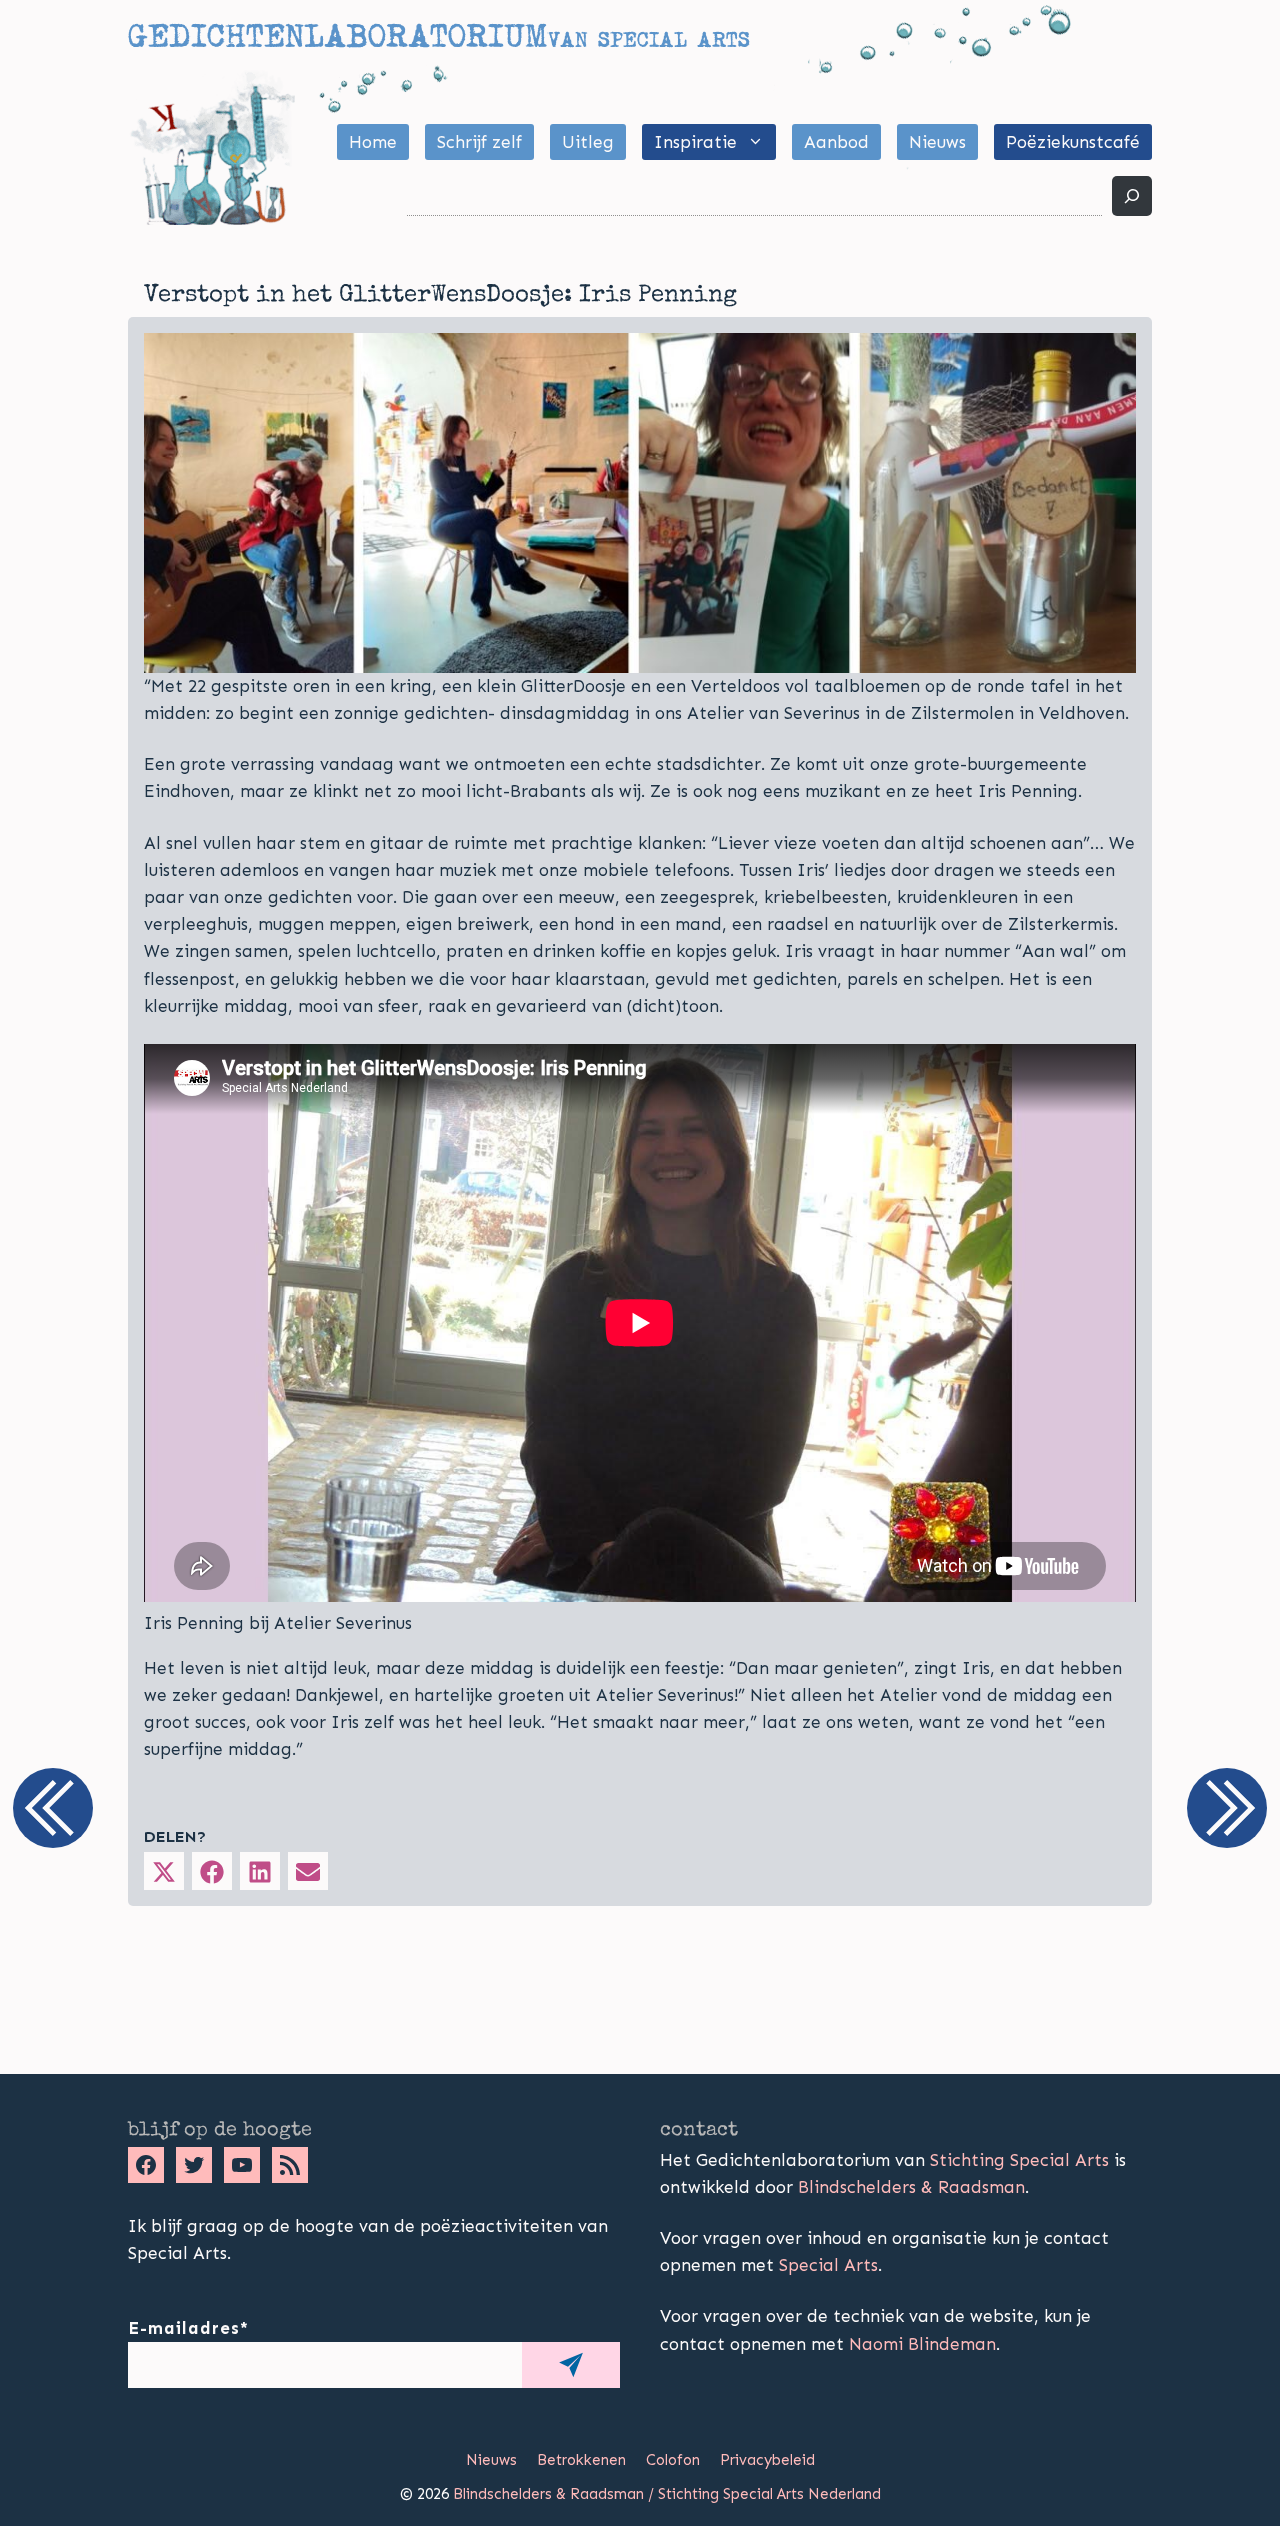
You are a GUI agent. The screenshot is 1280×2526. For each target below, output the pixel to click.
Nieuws (937, 142)
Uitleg (588, 142)
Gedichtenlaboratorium (337, 36)
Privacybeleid (767, 2460)
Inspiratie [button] (695, 142)
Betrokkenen (581, 2460)
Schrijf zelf (479, 142)
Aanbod (836, 142)
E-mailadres (188, 2328)
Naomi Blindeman (922, 2344)
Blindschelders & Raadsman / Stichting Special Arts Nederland (667, 2494)
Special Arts (828, 2265)
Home (373, 142)
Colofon (673, 2460)
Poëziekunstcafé (1073, 142)
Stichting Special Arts (1019, 2160)
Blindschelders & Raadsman (911, 2187)
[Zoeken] (1132, 196)
